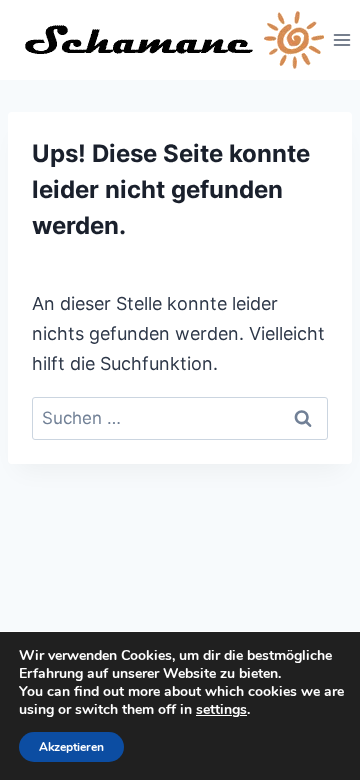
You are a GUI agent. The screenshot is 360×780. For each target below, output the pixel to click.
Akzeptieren (71, 747)
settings (221, 710)
